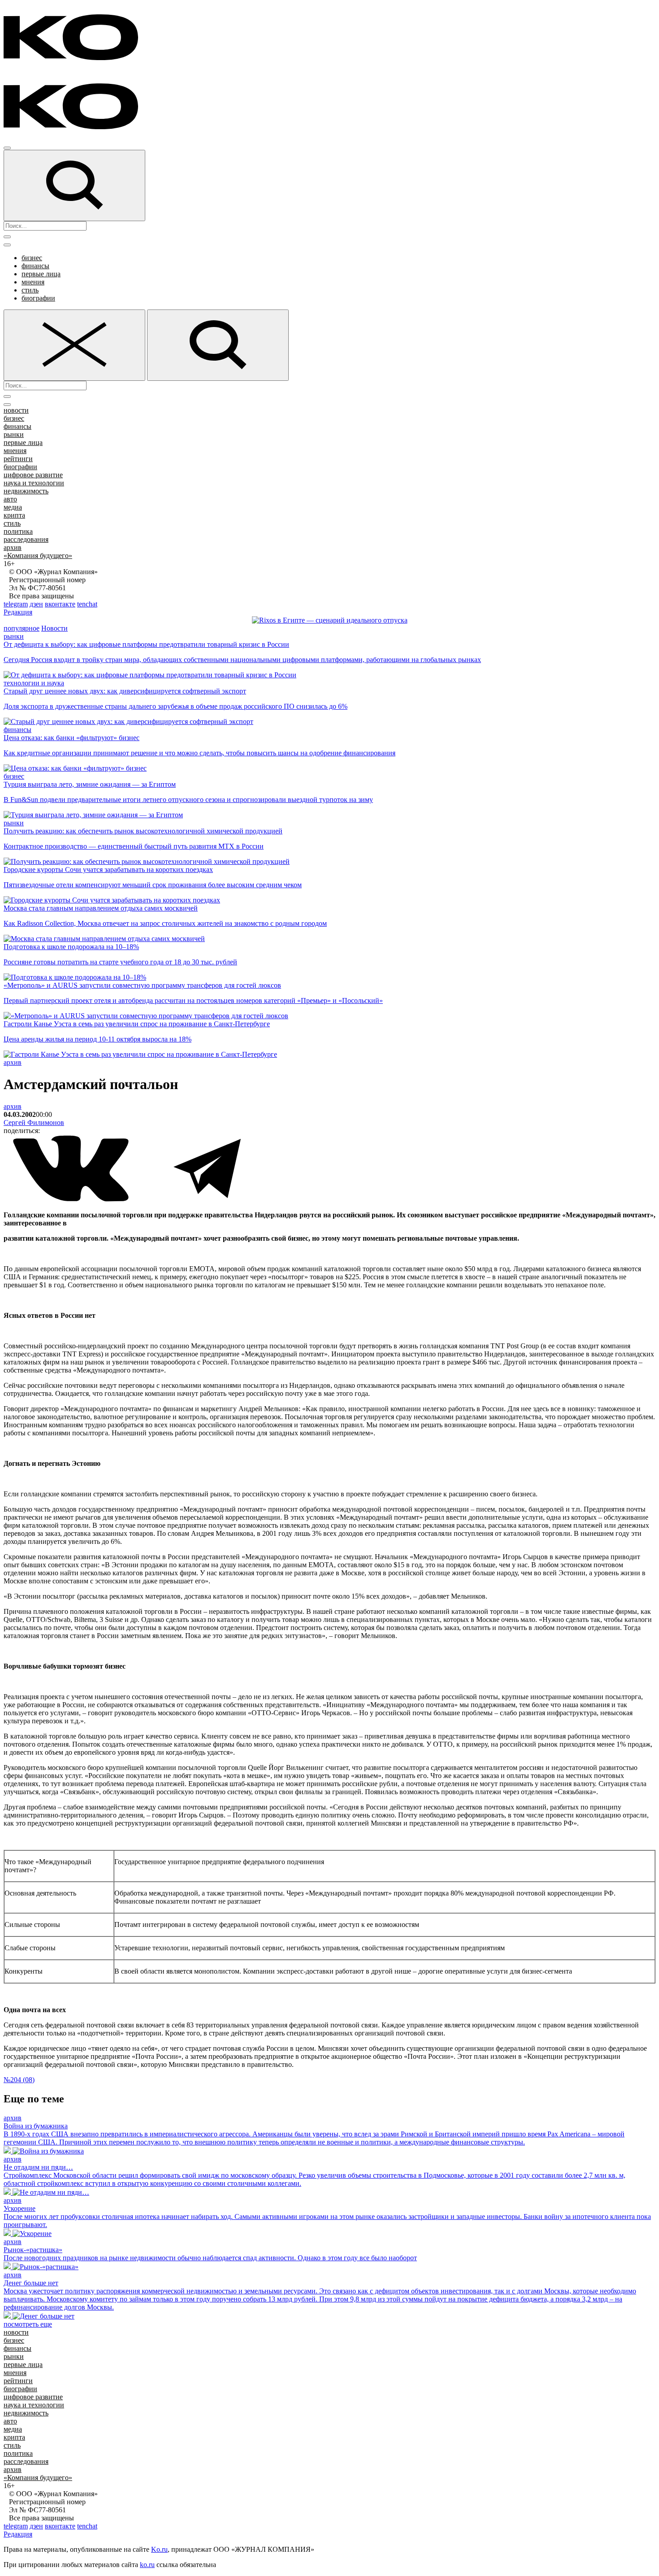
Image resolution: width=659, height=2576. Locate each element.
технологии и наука (34, 683)
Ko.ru (159, 2549)
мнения (33, 282)
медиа (13, 507)
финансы (35, 266)
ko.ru (147, 2565)
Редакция (18, 612)
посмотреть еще (28, 2324)
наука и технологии (34, 483)
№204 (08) (19, 2080)
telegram (16, 604)
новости (16, 410)
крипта (14, 515)
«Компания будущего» (38, 556)
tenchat (87, 604)
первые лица (41, 274)
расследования (26, 539)
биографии (38, 298)
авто (10, 499)
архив (13, 547)
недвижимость (26, 491)
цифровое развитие (33, 475)
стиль (30, 290)
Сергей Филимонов (34, 1122)
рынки (14, 434)
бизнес (32, 258)
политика (18, 531)
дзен (36, 604)
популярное (22, 628)
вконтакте (60, 604)
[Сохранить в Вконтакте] (72, 1200)
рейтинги (18, 459)
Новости (54, 628)
